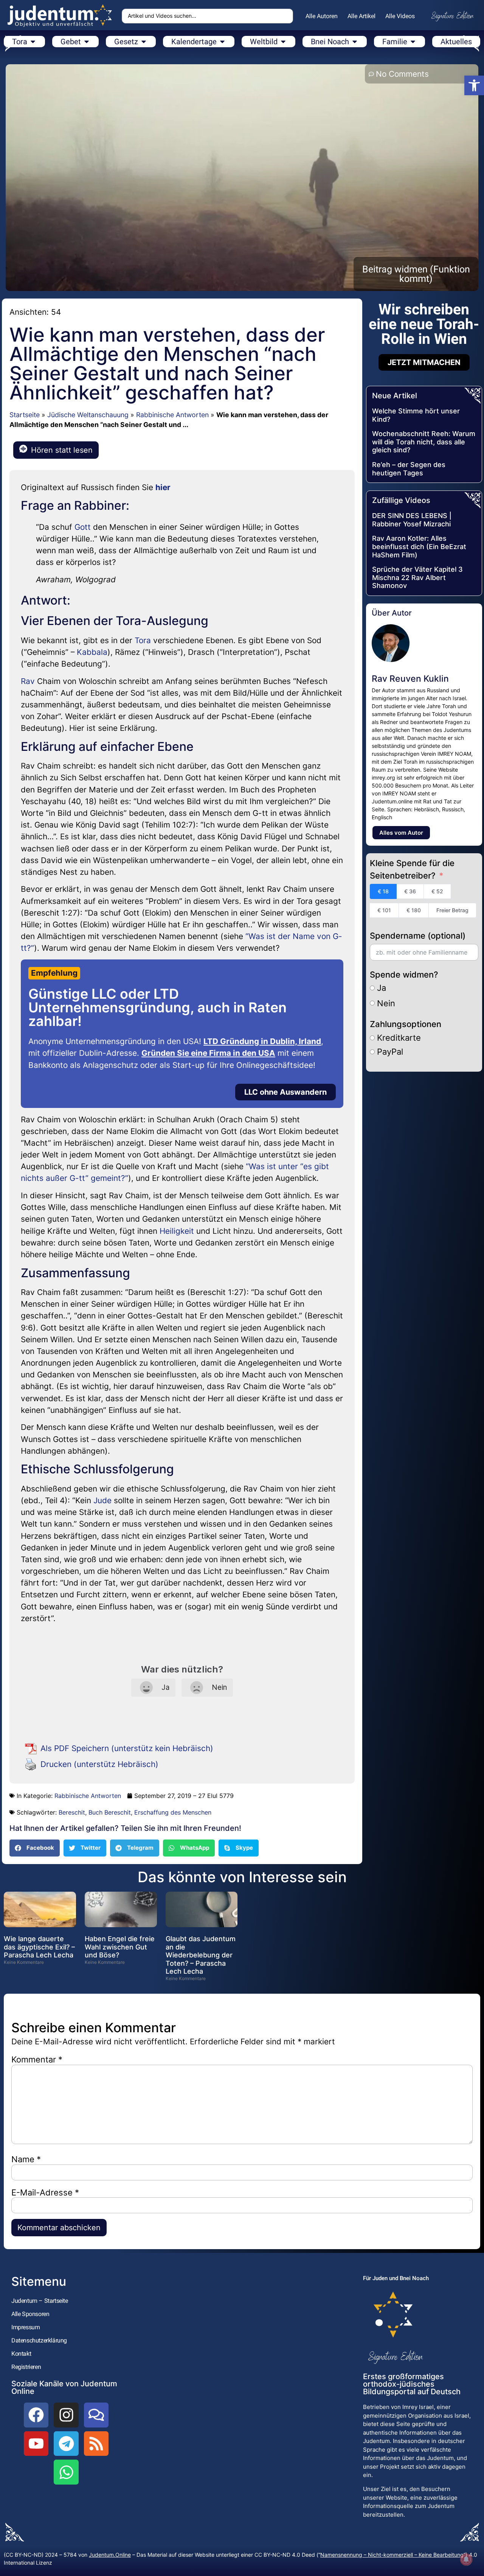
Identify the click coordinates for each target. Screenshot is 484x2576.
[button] (35, 1848)
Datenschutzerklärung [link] (39, 2340)
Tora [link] (143, 640)
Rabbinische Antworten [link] (172, 415)
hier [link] (163, 487)
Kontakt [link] (21, 2354)
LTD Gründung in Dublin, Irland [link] (262, 1041)
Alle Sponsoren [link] (30, 2314)
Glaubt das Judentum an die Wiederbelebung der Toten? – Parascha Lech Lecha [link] (201, 1955)
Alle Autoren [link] (322, 16)
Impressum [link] (26, 2327)
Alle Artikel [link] (361, 16)
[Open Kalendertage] (222, 42)
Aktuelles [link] (456, 42)
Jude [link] (102, 1500)
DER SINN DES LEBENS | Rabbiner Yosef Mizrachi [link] (412, 520)
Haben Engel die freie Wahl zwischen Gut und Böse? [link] (120, 1947)
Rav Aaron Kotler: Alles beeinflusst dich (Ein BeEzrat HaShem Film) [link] (419, 546)
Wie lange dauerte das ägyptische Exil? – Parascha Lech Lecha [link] (39, 1947)
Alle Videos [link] (400, 16)
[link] (474, 85)
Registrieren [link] (26, 2367)
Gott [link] (83, 527)
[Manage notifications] (466, 2559)
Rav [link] (28, 681)
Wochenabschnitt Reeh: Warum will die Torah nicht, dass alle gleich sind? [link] (424, 442)
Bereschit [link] (72, 1812)
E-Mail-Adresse (45, 2192)
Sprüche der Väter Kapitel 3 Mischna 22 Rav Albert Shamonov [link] (417, 577)
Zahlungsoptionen (406, 1024)
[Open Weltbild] (283, 42)
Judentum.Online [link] (110, 2555)
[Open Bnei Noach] (355, 42)
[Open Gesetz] (144, 42)
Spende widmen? (404, 975)
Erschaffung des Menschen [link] (173, 1812)
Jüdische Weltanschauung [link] (88, 415)
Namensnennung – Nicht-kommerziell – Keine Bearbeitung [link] (392, 2555)
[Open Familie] (413, 42)
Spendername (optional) (418, 936)
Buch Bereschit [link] (110, 1812)
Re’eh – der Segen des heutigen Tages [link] (409, 469)
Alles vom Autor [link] (401, 833)
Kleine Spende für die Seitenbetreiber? (412, 869)
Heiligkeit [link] (177, 1231)
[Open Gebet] (87, 42)
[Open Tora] (33, 42)
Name (26, 2159)
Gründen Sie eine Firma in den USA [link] (208, 1053)
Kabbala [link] (92, 652)
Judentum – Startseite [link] (40, 2301)
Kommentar (37, 2059)
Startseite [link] (25, 415)
